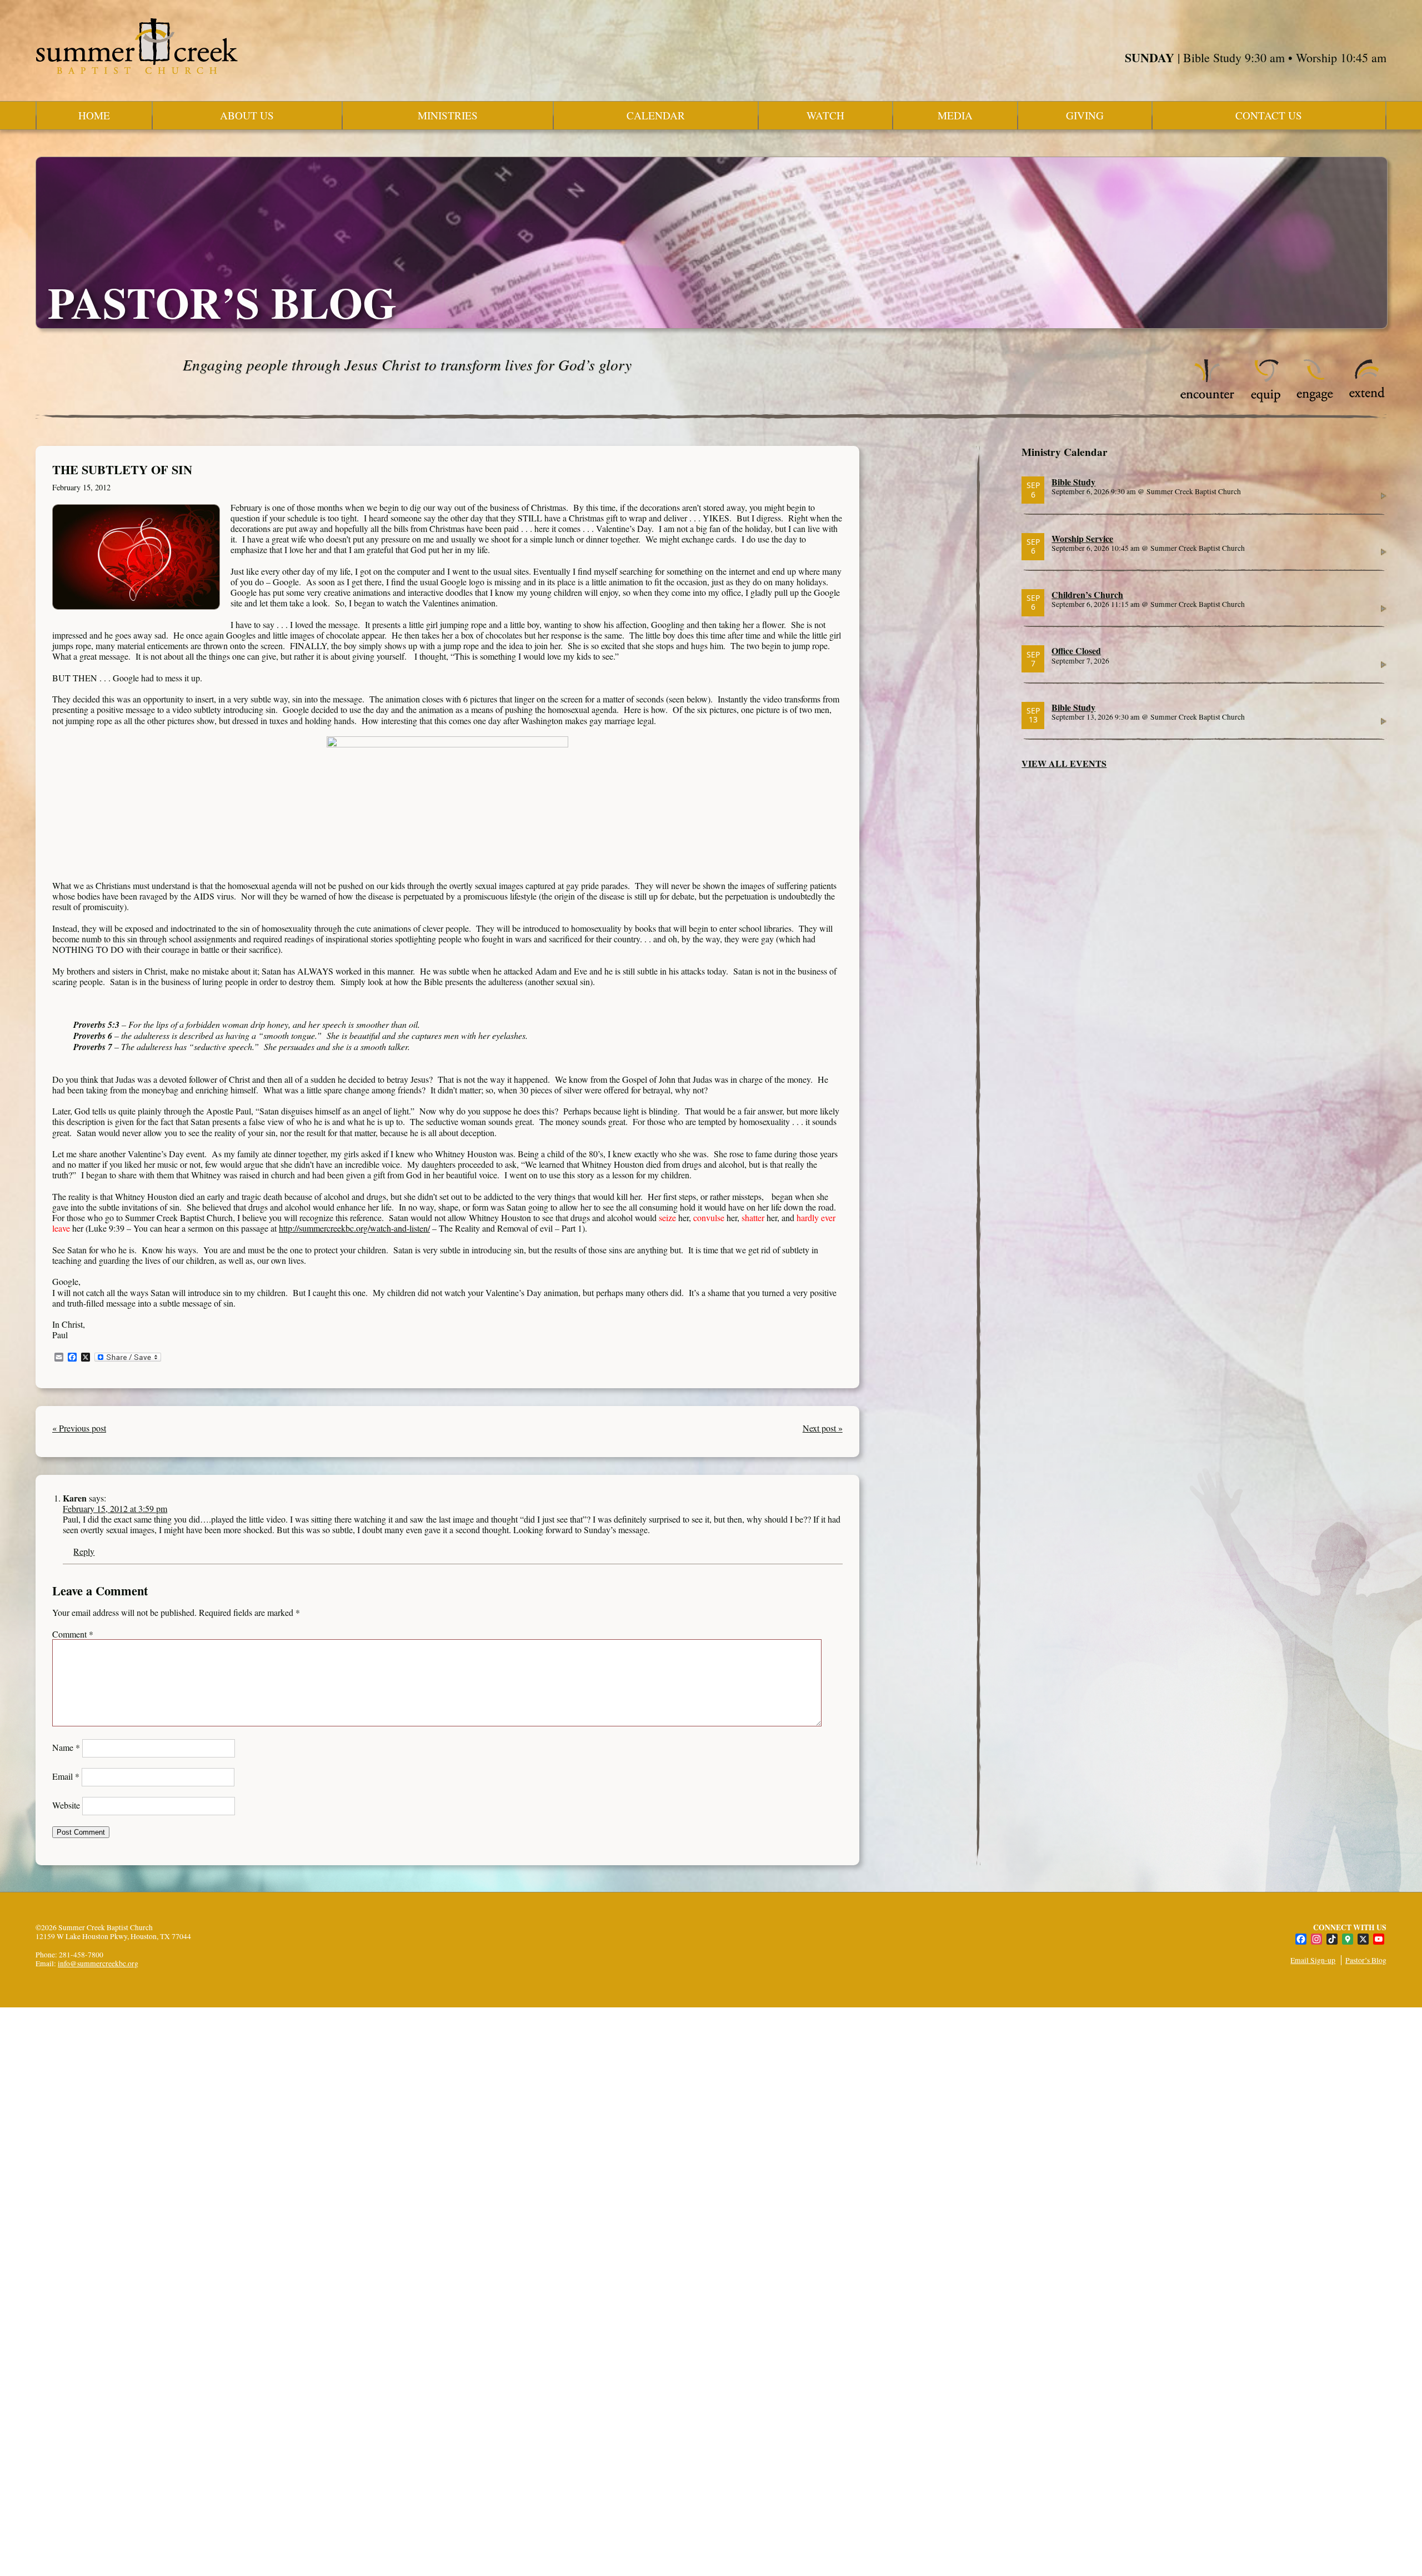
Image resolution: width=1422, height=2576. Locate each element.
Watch (825, 115)
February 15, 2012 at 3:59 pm (115, 1508)
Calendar (656, 115)
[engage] (1315, 400)
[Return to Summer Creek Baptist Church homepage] (137, 46)
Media (955, 115)
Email (66, 1776)
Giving (1085, 115)
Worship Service (1082, 538)
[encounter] (1208, 400)
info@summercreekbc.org (98, 1964)
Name (66, 1747)
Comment (73, 1634)
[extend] (1367, 400)
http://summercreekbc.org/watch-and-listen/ (354, 1228)
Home (94, 115)
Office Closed (1076, 651)
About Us (247, 115)
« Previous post (79, 1428)
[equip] (1266, 400)
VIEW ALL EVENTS (1064, 763)
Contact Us (1269, 115)
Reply (84, 1551)
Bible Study (1073, 482)
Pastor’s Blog (1366, 1960)
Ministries (448, 115)
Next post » (823, 1428)
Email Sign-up (1313, 1960)
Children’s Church (1087, 594)
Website (66, 1805)
